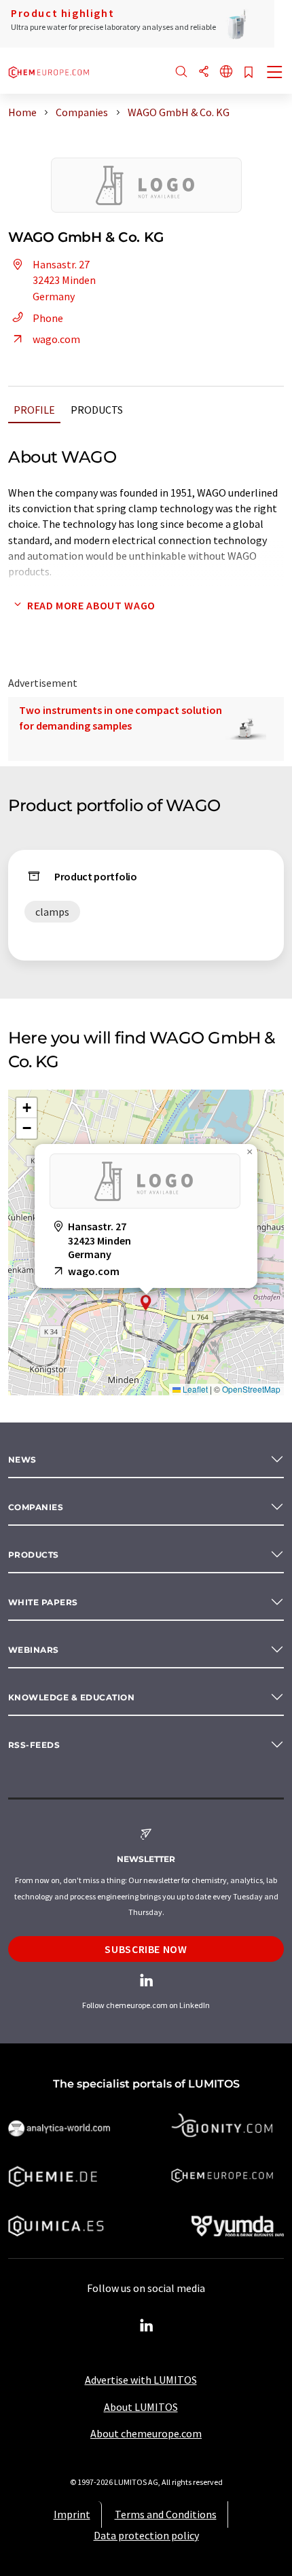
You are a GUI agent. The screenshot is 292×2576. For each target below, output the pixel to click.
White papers (43, 1602)
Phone (48, 318)
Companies (36, 1507)
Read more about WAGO (91, 605)
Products (97, 410)
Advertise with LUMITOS (141, 2380)
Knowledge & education (71, 1697)
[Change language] (226, 72)
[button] (146, 1303)
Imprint (72, 2514)
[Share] (204, 72)
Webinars (34, 1650)
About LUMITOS (141, 2407)
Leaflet (194, 1389)
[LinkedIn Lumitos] (146, 2326)
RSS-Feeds (34, 1745)
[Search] (181, 72)
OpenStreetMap (251, 1389)
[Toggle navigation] (275, 73)
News (22, 1460)
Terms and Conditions (166, 2514)
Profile (34, 410)
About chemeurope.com (146, 2433)
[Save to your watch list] (249, 73)
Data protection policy (146, 2535)
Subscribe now (146, 1949)
